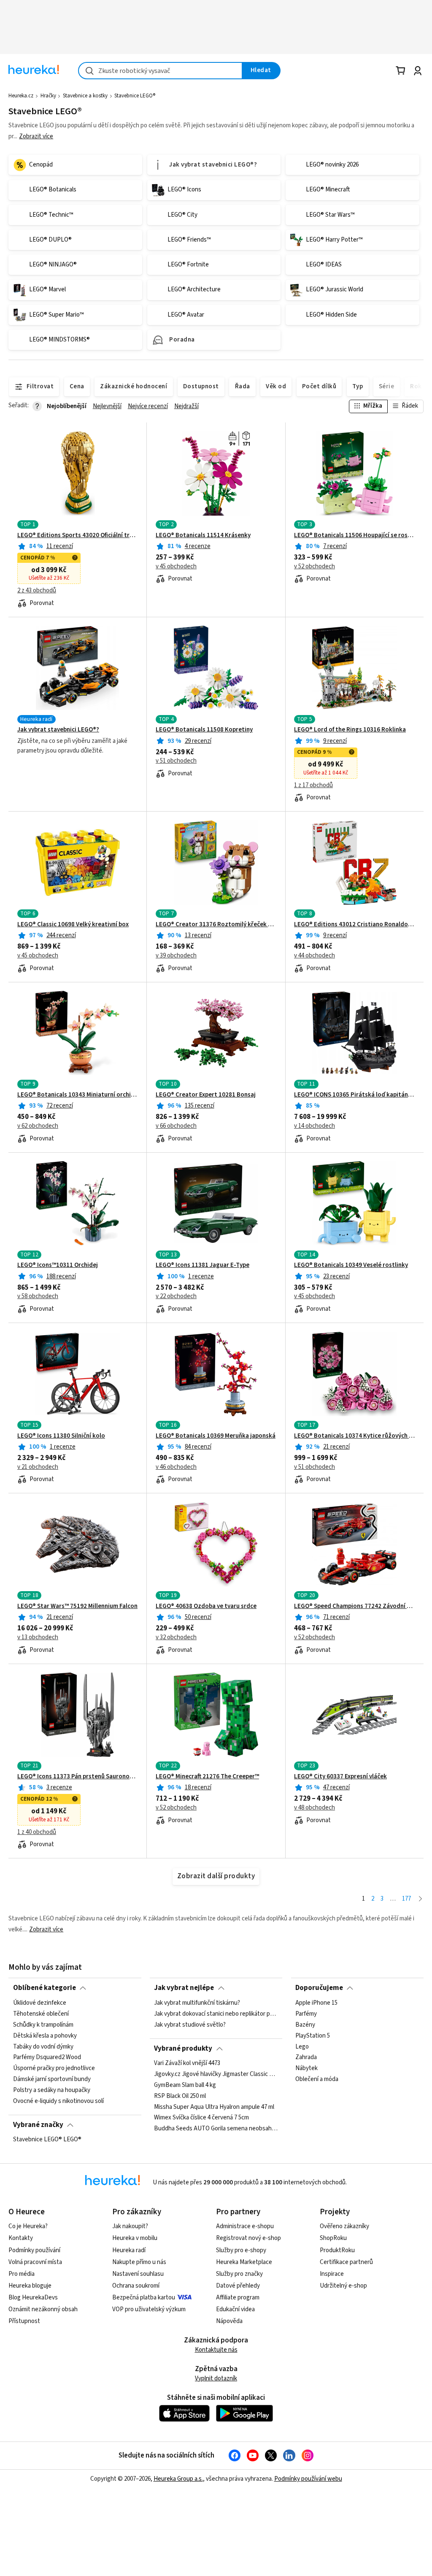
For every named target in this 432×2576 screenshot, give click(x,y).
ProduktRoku (337, 2250)
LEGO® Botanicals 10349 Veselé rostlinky (351, 1265)
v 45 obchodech (176, 567)
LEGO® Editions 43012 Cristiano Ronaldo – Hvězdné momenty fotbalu (354, 925)
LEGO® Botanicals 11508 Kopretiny (204, 730)
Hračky (48, 96)
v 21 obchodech (38, 1467)
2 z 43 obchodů (37, 591)
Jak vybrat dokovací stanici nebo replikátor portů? (216, 2014)
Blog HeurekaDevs (33, 2298)
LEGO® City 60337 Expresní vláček (340, 1777)
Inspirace (332, 2274)
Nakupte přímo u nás (139, 2262)
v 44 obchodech (315, 956)
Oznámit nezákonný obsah (43, 2309)
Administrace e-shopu (245, 2226)
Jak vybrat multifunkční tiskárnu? (197, 2003)
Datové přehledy (238, 2286)
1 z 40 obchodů (37, 1832)
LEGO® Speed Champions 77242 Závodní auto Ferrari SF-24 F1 (354, 1606)
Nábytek (306, 2068)
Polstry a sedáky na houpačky (52, 2090)
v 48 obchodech (315, 1808)
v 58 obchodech (38, 1296)
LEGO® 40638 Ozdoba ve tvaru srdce (206, 1606)
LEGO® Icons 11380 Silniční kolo (61, 1436)
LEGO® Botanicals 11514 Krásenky (203, 535)
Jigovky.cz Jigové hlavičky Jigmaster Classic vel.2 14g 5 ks (216, 2074)
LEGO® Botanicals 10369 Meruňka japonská (216, 1436)
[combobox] (160, 71)
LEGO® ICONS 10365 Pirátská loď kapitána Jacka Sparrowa (354, 1095)
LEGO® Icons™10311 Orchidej (58, 1265)
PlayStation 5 (313, 2036)
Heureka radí (129, 2250)
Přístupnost (24, 2321)
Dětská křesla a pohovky (45, 2036)
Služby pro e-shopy (241, 2250)
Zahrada (306, 2057)
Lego (302, 2046)
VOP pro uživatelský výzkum (149, 2309)
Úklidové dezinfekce (40, 2003)
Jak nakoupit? (130, 2226)
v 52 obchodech (315, 567)
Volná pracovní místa (35, 2262)
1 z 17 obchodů (313, 785)
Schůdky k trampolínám (43, 2025)
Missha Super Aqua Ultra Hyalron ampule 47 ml (214, 2107)
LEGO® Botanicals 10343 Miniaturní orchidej (78, 1095)
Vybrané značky (38, 2125)
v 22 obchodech (176, 1296)
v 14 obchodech (315, 1126)
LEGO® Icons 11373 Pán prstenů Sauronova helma (78, 1777)
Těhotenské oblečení (41, 2014)
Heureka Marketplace (244, 2262)
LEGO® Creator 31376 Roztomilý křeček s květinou (216, 925)
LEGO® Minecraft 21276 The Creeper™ (207, 1777)
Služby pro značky (239, 2274)
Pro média (22, 2274)
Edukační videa (235, 2309)
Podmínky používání (34, 2250)
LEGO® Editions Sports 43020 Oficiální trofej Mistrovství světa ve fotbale (78, 535)
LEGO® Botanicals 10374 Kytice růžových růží (354, 1436)
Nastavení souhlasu (138, 2274)
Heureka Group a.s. (178, 2479)
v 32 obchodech (176, 1638)
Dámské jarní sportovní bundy (52, 2079)
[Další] (420, 1899)
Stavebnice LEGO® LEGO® (47, 2140)
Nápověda (229, 2321)
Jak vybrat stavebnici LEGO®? (58, 730)
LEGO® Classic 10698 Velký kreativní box (73, 925)
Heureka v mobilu (135, 2238)
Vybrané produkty (183, 2049)
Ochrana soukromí (136, 2286)
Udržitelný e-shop (343, 2286)
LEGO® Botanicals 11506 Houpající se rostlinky (354, 535)
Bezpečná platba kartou (144, 2298)
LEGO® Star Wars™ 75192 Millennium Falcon (77, 1606)
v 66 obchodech (176, 1126)
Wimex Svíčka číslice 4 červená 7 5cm (201, 2118)
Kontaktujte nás (216, 2350)
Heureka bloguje (30, 2286)
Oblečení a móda (317, 2079)
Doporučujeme (319, 1988)
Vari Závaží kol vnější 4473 (187, 2063)
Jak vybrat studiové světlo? (190, 2025)
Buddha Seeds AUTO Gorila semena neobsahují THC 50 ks (216, 2129)
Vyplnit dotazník (216, 2378)
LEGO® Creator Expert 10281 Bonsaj (206, 1095)
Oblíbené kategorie (45, 1988)
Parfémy (306, 2014)
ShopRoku (333, 2238)
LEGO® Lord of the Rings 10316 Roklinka (350, 730)
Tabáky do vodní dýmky (43, 2046)
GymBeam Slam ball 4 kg (185, 2085)
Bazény (305, 2025)
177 (406, 1899)
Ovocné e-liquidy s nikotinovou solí (58, 2101)
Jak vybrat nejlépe (184, 1988)
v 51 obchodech (176, 761)
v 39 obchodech (176, 956)
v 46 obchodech (176, 1467)
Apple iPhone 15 (316, 2003)
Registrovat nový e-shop (248, 2238)
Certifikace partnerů (346, 2262)
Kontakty (21, 2238)
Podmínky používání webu (308, 2479)
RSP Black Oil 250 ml (180, 2096)
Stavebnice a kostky (85, 96)
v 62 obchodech (38, 1126)
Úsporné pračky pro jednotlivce (54, 2068)
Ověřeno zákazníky (344, 2226)
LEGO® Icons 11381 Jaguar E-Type (202, 1265)
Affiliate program (238, 2298)
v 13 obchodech (38, 1638)
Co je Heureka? (28, 2226)
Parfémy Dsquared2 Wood (47, 2057)
